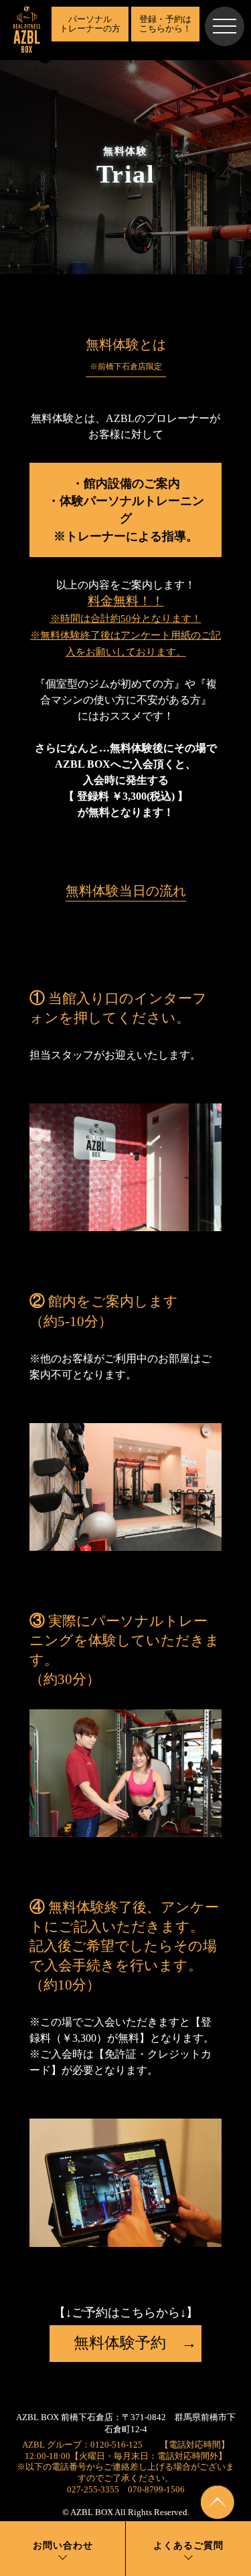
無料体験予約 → (125, 2343)
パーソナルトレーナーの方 (90, 24)
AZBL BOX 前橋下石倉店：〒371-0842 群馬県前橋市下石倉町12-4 (126, 2424)
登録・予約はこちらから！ (165, 24)
